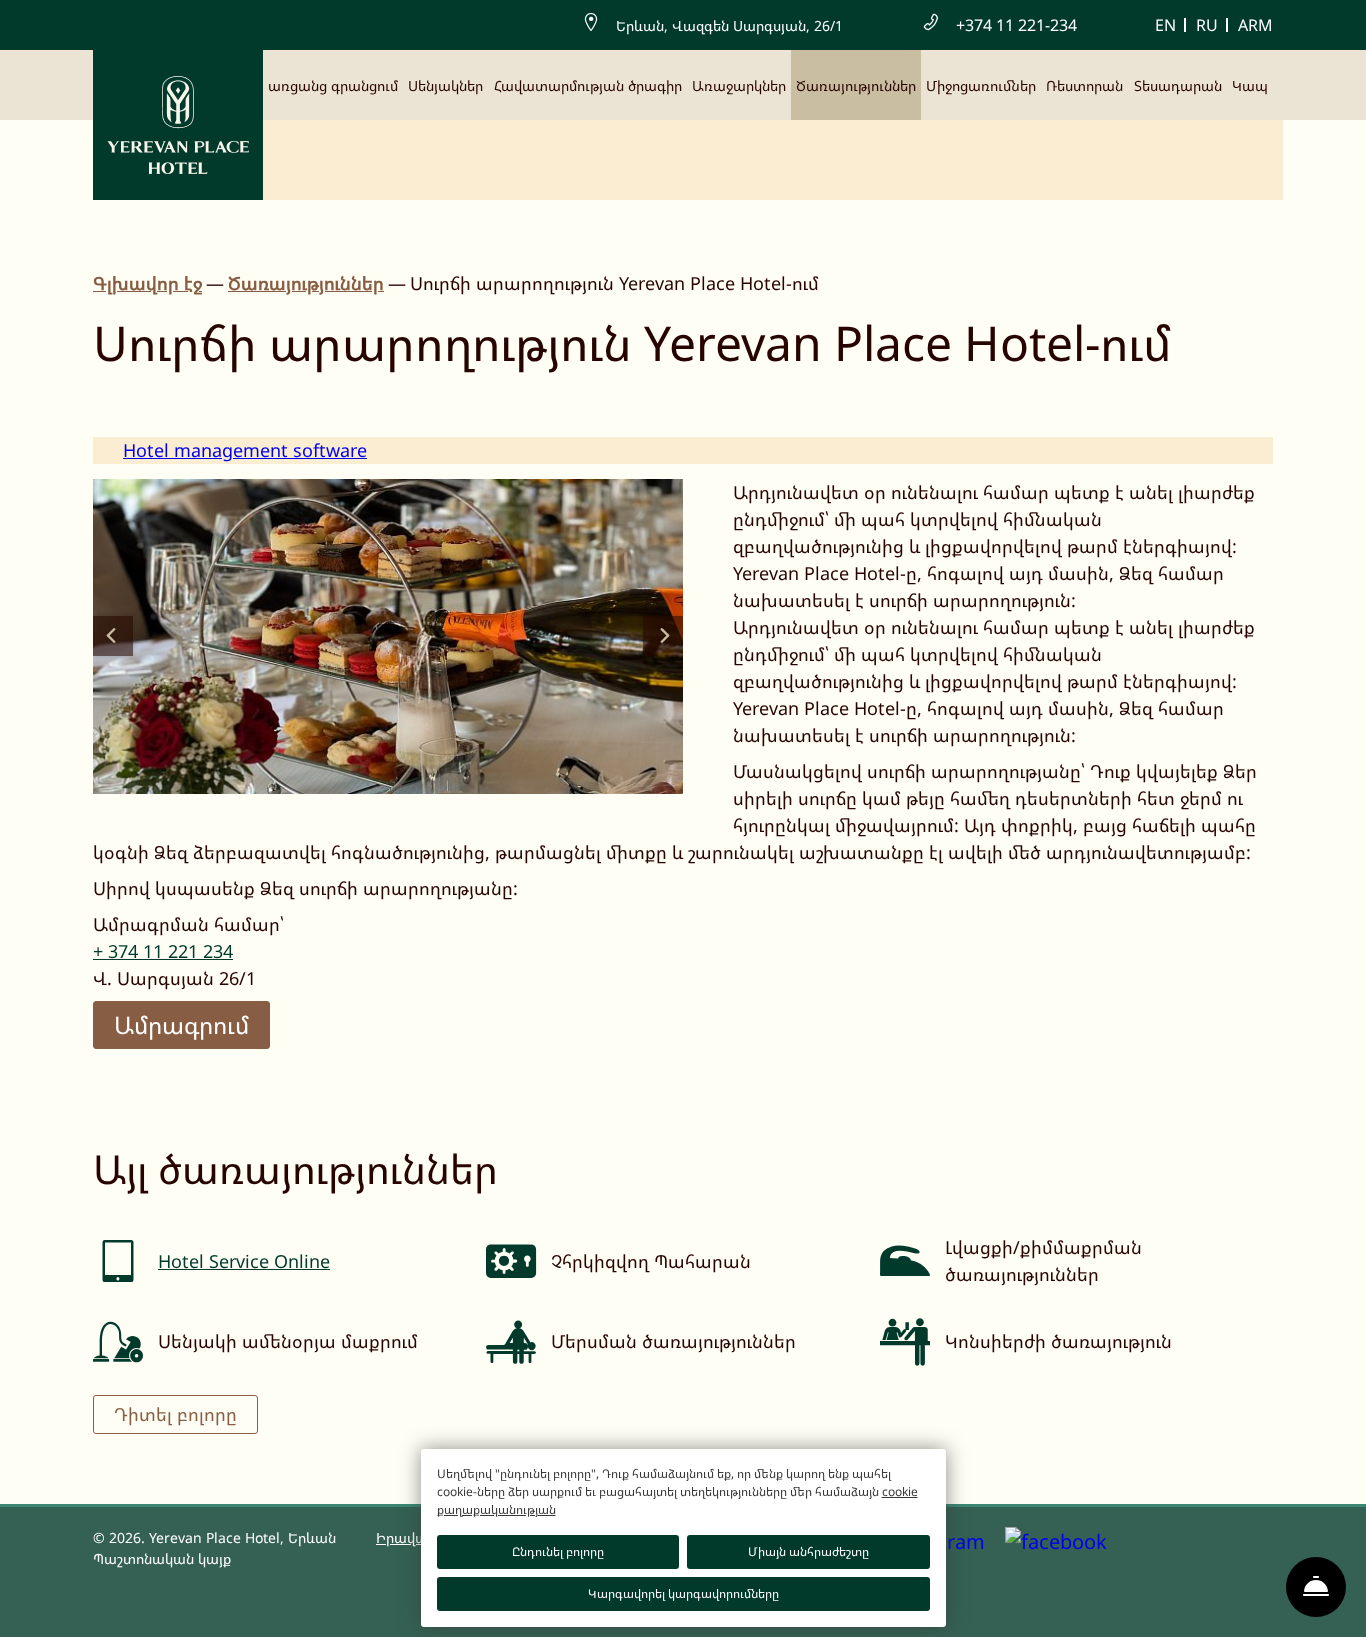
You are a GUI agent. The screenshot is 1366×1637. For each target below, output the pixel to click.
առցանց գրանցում (333, 85)
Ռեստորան (1084, 85)
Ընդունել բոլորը (558, 1551)
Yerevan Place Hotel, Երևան (242, 1537)
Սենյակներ (445, 85)
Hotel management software (245, 450)
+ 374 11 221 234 (163, 951)
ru (1207, 25)
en (1165, 25)
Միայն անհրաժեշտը (808, 1551)
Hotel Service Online (244, 1261)
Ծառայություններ (856, 85)
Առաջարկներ (739, 85)
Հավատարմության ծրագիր (588, 85)
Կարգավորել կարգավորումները (683, 1593)
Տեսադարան (1178, 85)
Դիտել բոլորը (175, 1414)
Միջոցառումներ (981, 85)
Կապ (1250, 85)
